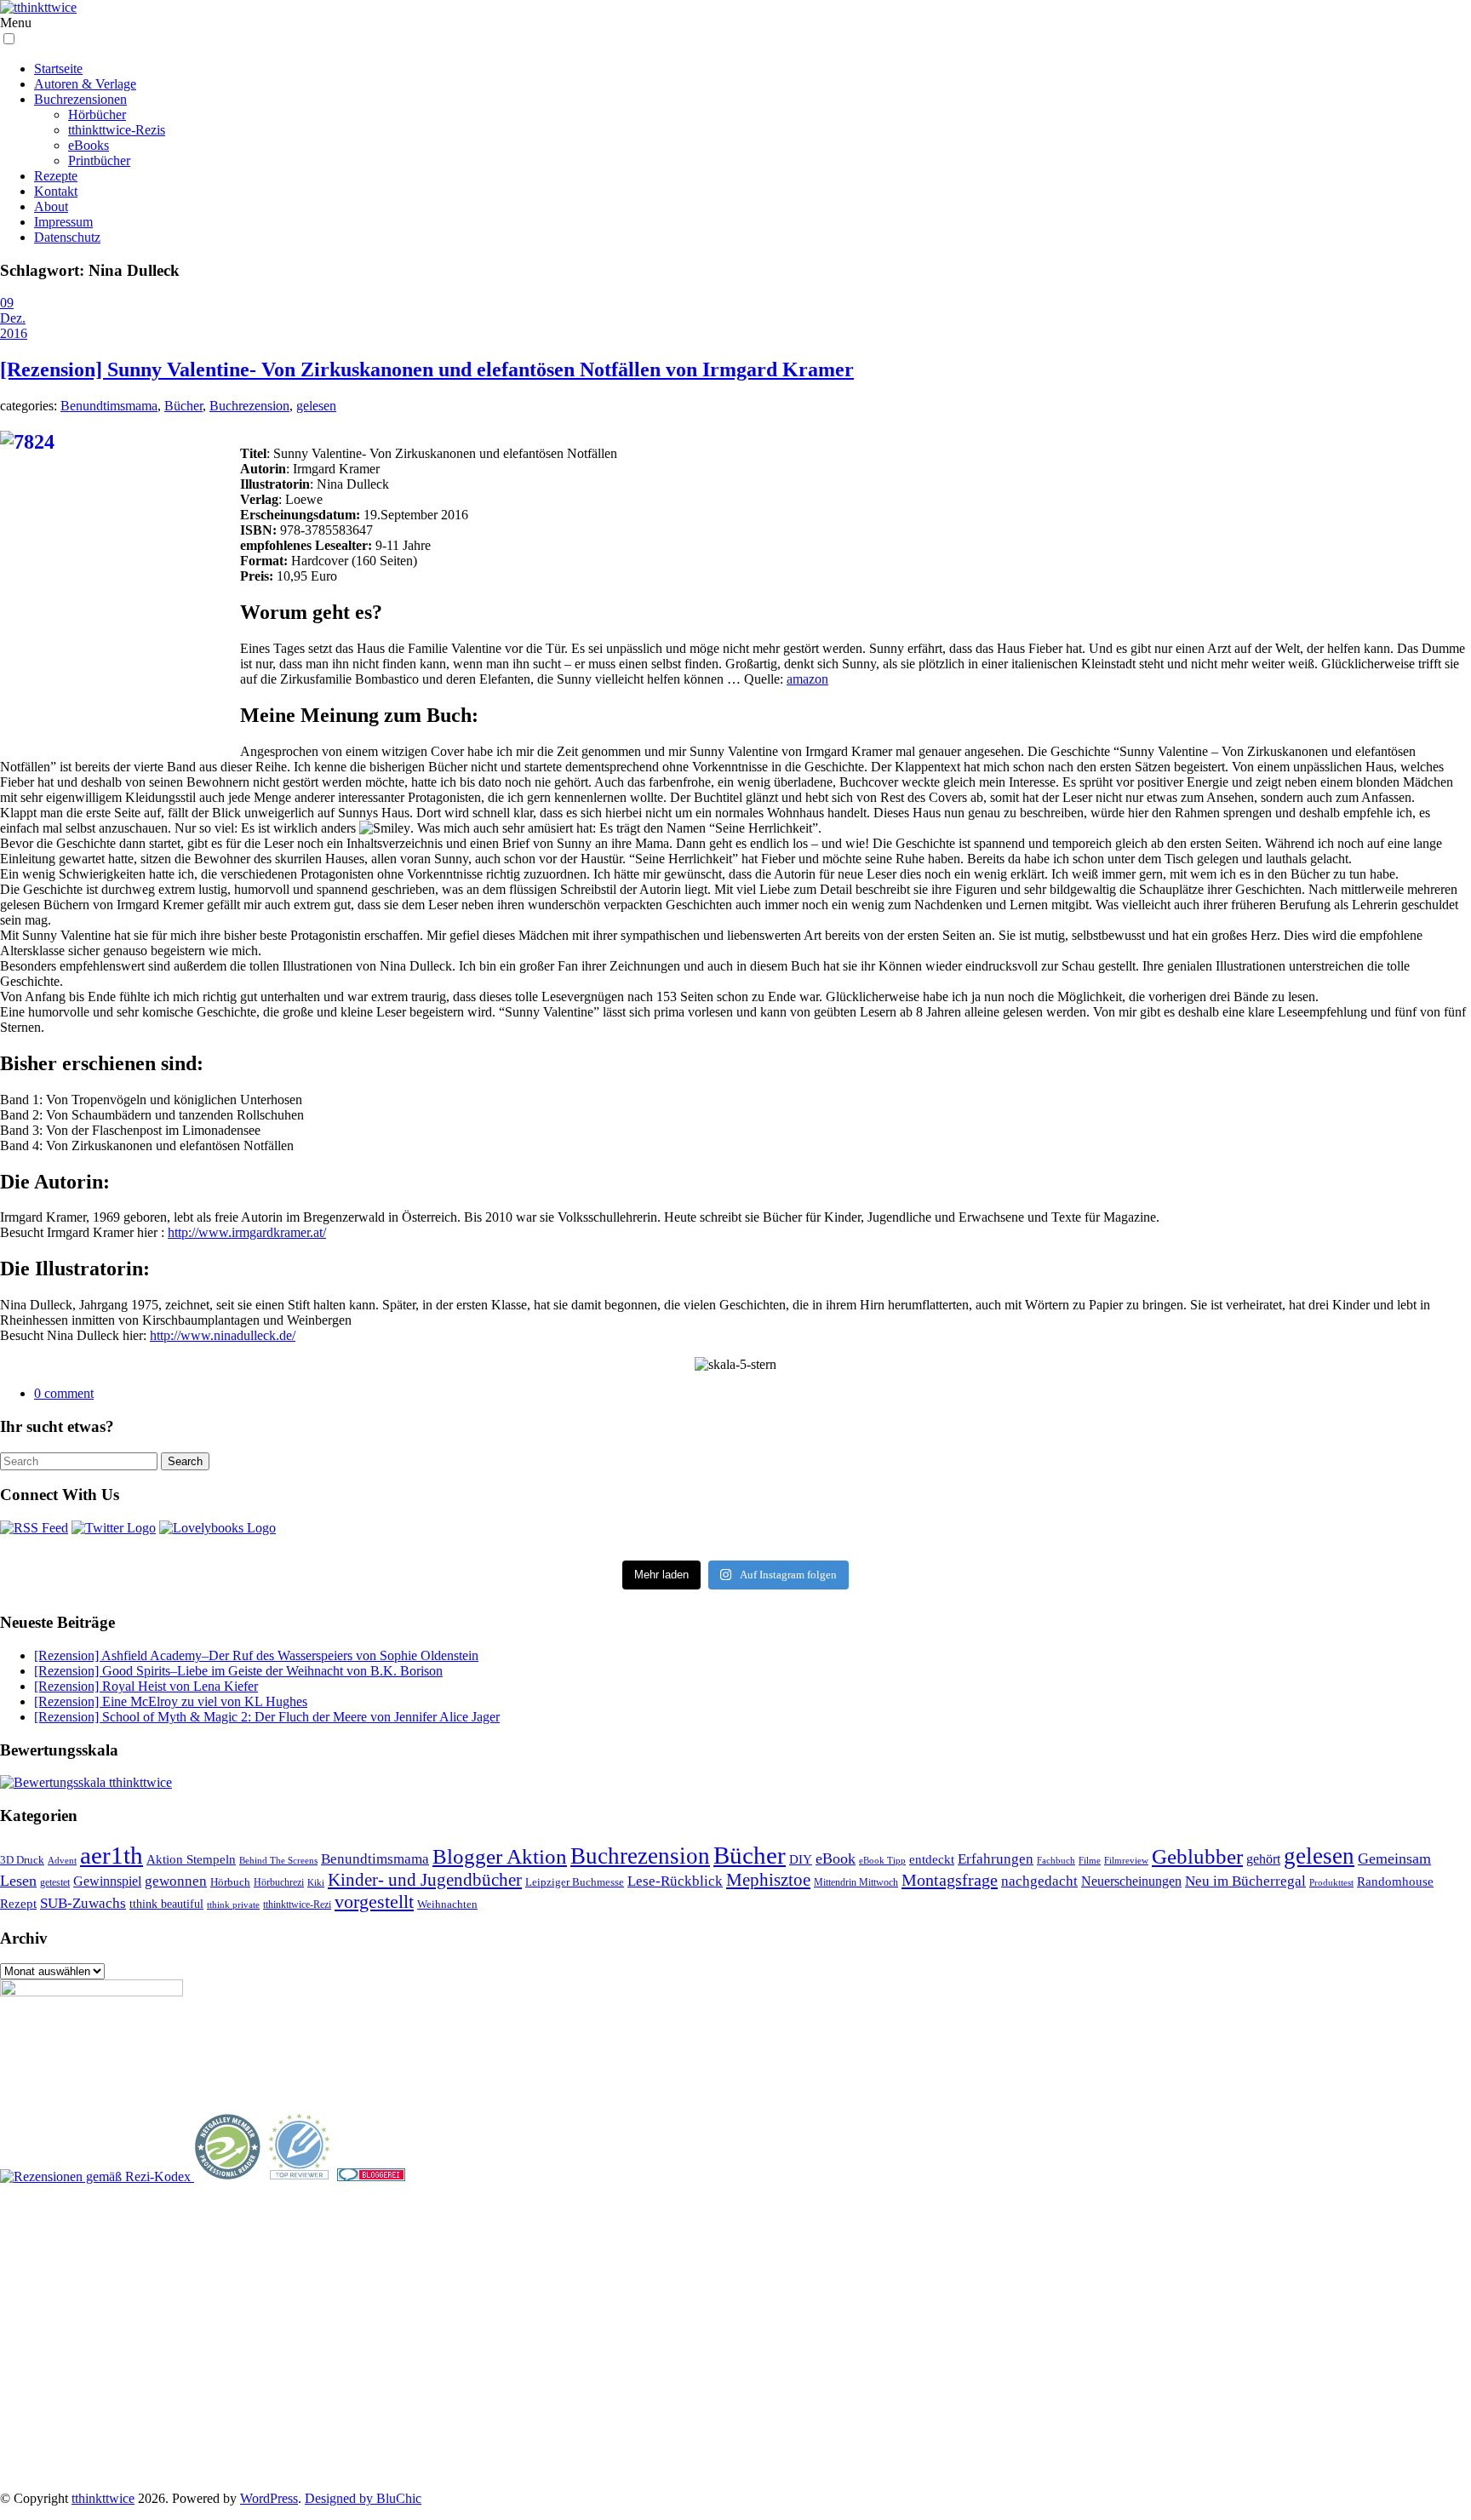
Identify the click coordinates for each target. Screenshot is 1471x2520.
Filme (1090, 1860)
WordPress (269, 2498)
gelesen (316, 406)
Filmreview (1126, 1860)
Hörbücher (97, 115)
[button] (9, 39)
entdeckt (932, 1859)
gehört (1263, 1859)
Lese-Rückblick (675, 1881)
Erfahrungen (996, 1859)
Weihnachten (447, 1904)
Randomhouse (1395, 1881)
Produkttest (1331, 1882)
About (51, 206)
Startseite (58, 69)
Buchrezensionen (80, 99)
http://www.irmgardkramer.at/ (247, 1232)
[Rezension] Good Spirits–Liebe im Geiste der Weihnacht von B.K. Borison (238, 1671)
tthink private (233, 1905)
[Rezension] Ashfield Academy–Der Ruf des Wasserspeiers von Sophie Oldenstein (256, 1655)
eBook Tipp (882, 1860)
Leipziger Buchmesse (575, 1882)
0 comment (64, 1393)
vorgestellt (374, 1901)
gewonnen (176, 1881)
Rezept (18, 1904)
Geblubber (1197, 1856)
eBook (836, 1858)
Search (185, 1461)
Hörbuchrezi (279, 1882)
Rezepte (56, 176)
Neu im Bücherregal (1245, 1881)
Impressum (63, 222)
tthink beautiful (166, 1904)
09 (7, 303)
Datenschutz (67, 237)
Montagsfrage (950, 1880)
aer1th (112, 1855)
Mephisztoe (768, 1880)
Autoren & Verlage (85, 84)
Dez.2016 (14, 326)
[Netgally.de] (228, 2176)
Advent (62, 1861)
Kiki (316, 1882)
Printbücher (99, 160)
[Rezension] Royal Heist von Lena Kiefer (146, 1686)
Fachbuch (1056, 1861)
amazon (807, 679)
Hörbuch (230, 1882)
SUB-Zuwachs (83, 1903)
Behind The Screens (278, 1860)
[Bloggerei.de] (371, 2176)
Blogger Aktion (500, 1856)
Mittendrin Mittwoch (856, 1882)
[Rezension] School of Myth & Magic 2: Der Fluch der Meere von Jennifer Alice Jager (267, 1717)
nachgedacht (1039, 1881)
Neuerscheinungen (1131, 1881)
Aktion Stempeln (191, 1859)
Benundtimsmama (109, 406)
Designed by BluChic (363, 2498)
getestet (55, 1882)
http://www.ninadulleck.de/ (223, 1335)
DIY (801, 1859)
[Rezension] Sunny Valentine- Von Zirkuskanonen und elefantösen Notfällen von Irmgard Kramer (427, 369)
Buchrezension (249, 406)
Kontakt (56, 191)
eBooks (89, 145)
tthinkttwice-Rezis (117, 130)
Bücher (183, 406)
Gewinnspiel (107, 1881)
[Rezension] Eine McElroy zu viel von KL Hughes (171, 1701)
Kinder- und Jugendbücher (425, 1880)
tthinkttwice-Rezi (297, 1905)
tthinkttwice (103, 2498)
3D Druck (22, 1860)
